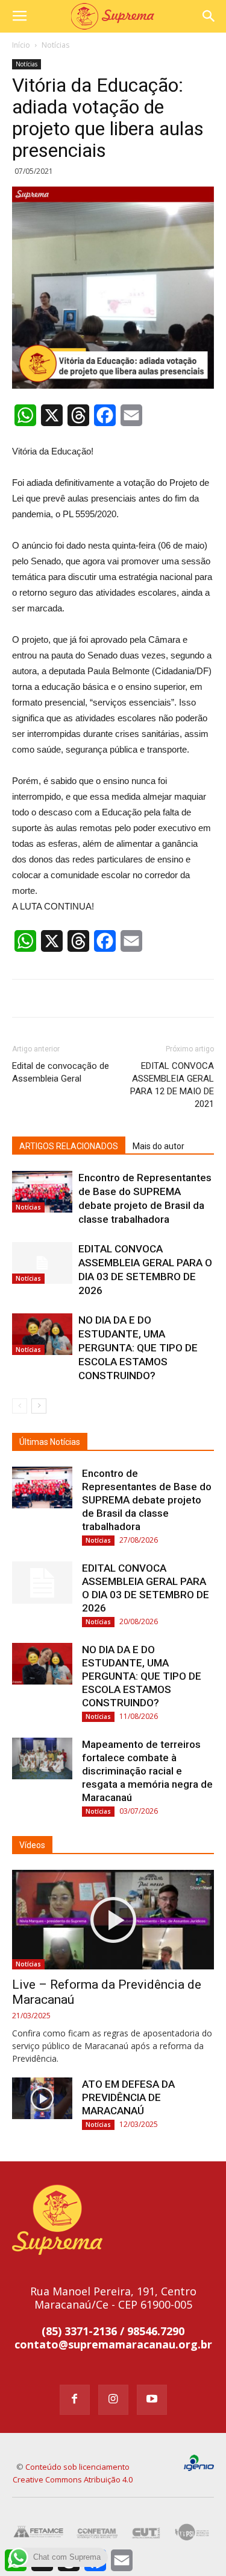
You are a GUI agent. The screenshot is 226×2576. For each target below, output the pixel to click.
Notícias (55, 45)
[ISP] (193, 2532)
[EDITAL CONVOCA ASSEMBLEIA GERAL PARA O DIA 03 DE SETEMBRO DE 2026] (42, 1263)
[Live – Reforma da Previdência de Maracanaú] (113, 1920)
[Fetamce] (39, 2532)
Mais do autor (159, 1146)
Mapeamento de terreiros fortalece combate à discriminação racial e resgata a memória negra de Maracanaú (147, 1771)
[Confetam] (97, 2532)
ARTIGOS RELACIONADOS (69, 1146)
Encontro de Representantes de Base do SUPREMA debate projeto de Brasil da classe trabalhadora (147, 1500)
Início (21, 45)
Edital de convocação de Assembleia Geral (61, 1072)
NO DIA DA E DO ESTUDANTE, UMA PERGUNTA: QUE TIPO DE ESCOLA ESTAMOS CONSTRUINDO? (138, 1348)
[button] (209, 16)
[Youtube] (152, 2400)
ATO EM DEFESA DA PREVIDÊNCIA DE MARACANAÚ (128, 2097)
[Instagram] (113, 2400)
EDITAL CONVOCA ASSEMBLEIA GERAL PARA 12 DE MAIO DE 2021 (172, 1085)
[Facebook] (75, 2400)
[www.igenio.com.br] (199, 2463)
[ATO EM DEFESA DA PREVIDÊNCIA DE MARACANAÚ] (42, 2098)
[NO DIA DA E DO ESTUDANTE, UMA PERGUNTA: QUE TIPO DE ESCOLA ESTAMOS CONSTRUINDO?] (42, 1334)
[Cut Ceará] (146, 2532)
